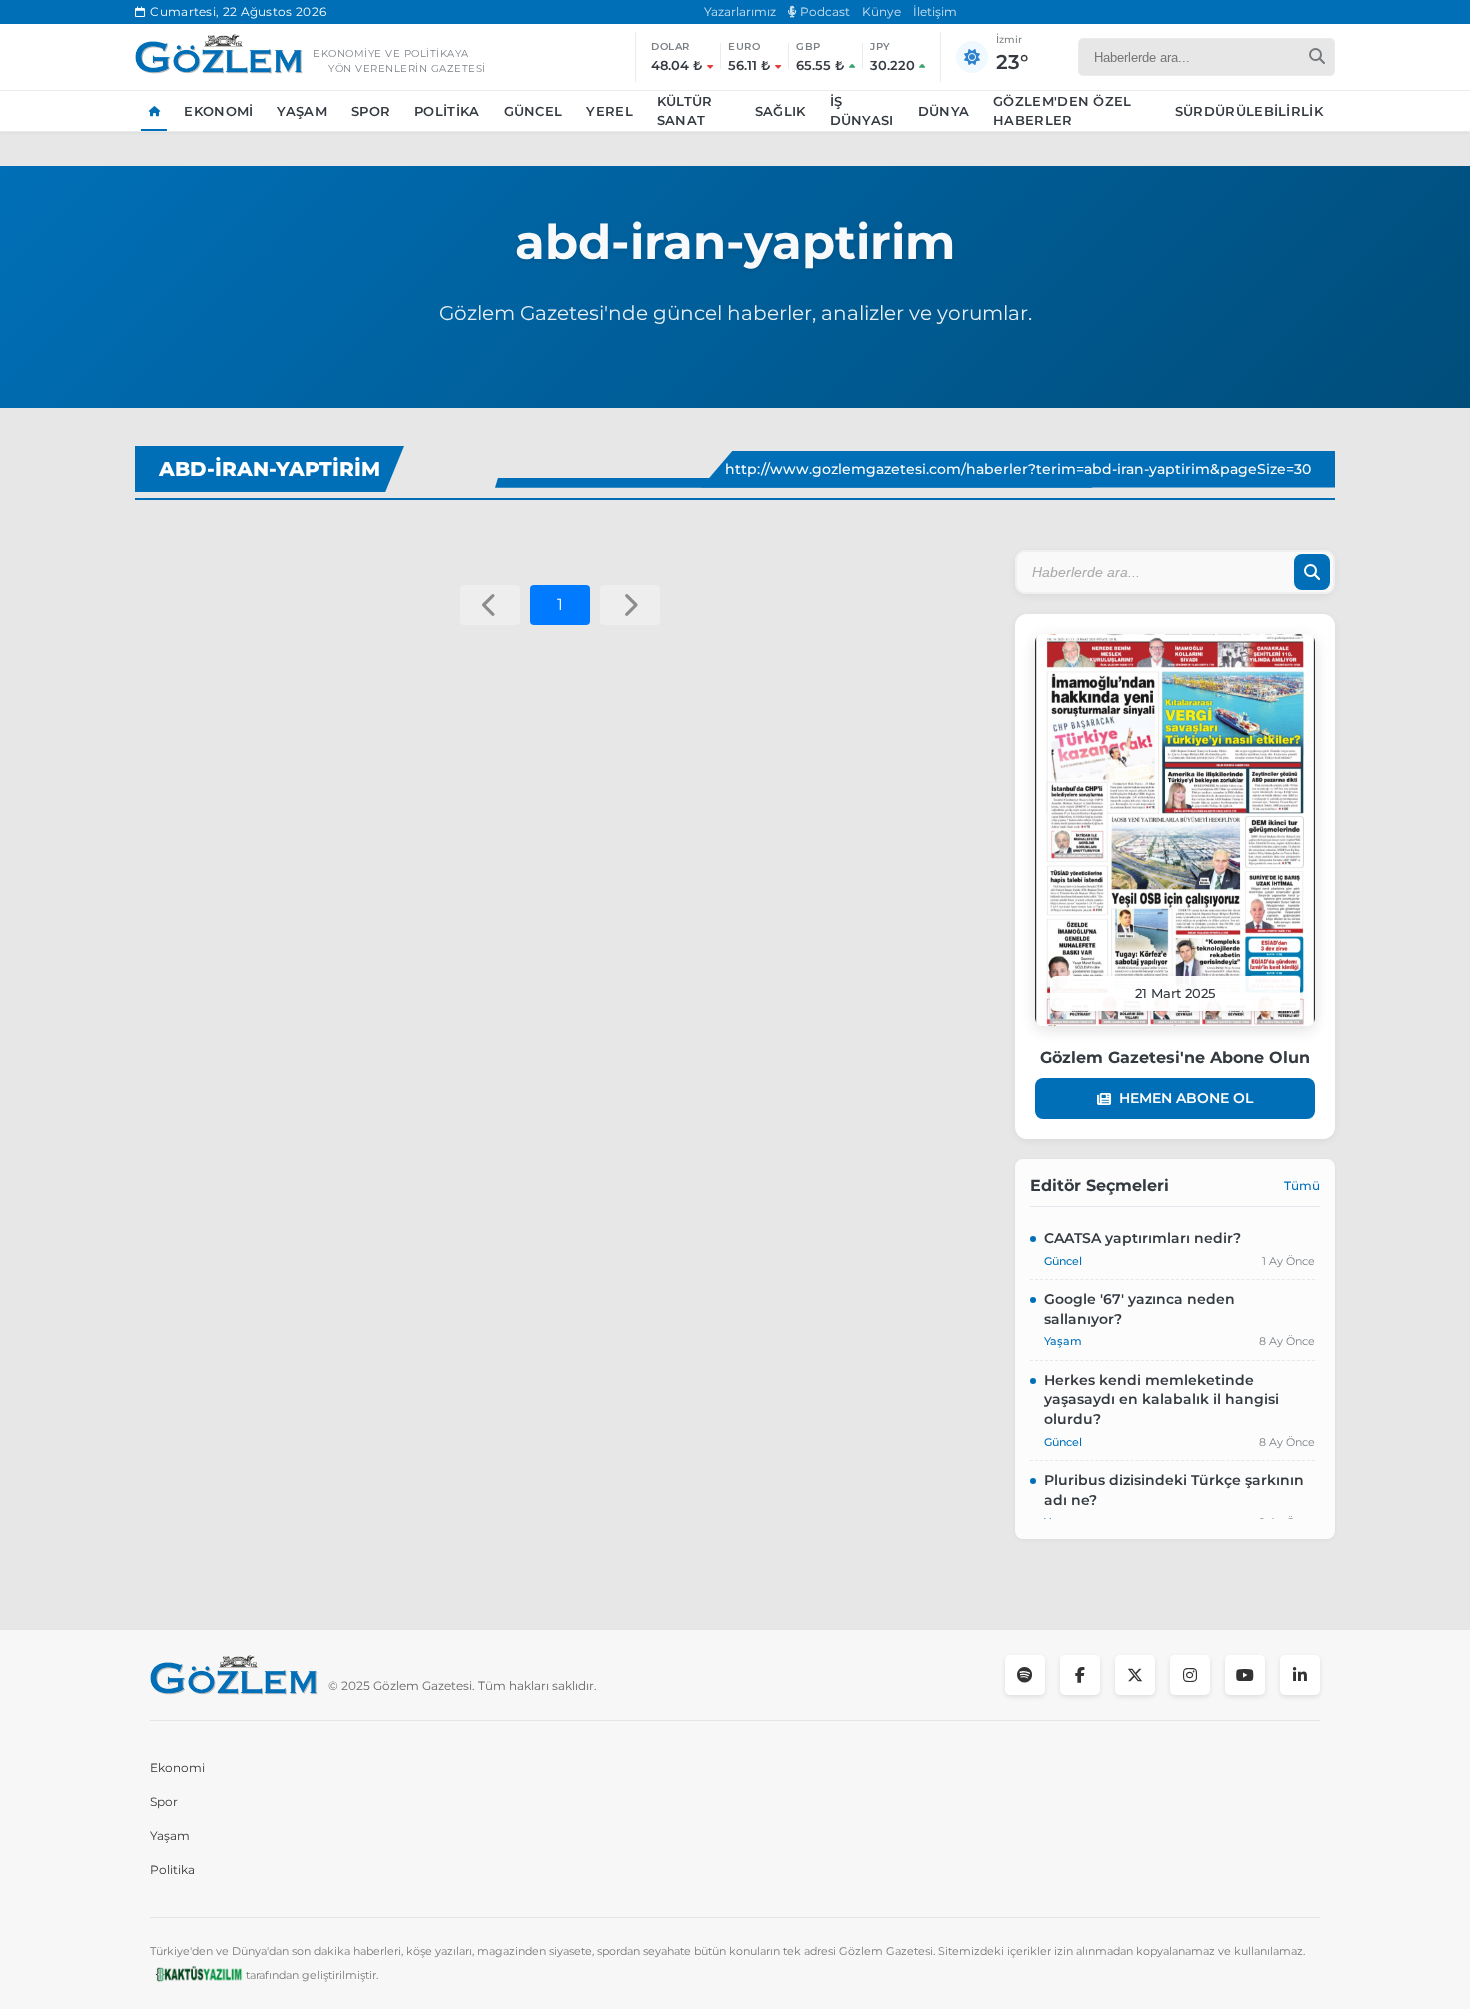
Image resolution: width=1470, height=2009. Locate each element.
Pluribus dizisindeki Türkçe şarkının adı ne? (1174, 1490)
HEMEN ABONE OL (1186, 1098)
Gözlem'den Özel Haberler (1062, 111)
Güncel (533, 111)
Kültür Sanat (685, 111)
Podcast (823, 11)
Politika (446, 111)
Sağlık (780, 111)
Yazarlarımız (740, 11)
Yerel (609, 111)
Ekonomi (218, 111)
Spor (370, 111)
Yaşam (302, 111)
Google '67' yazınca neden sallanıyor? (1139, 1309)
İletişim (935, 11)
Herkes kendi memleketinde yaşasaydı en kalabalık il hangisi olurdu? (1161, 1399)
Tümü (1302, 1185)
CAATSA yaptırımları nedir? (1142, 1238)
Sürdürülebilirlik (1249, 111)
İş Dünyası (862, 111)
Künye (881, 11)
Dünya (944, 111)
